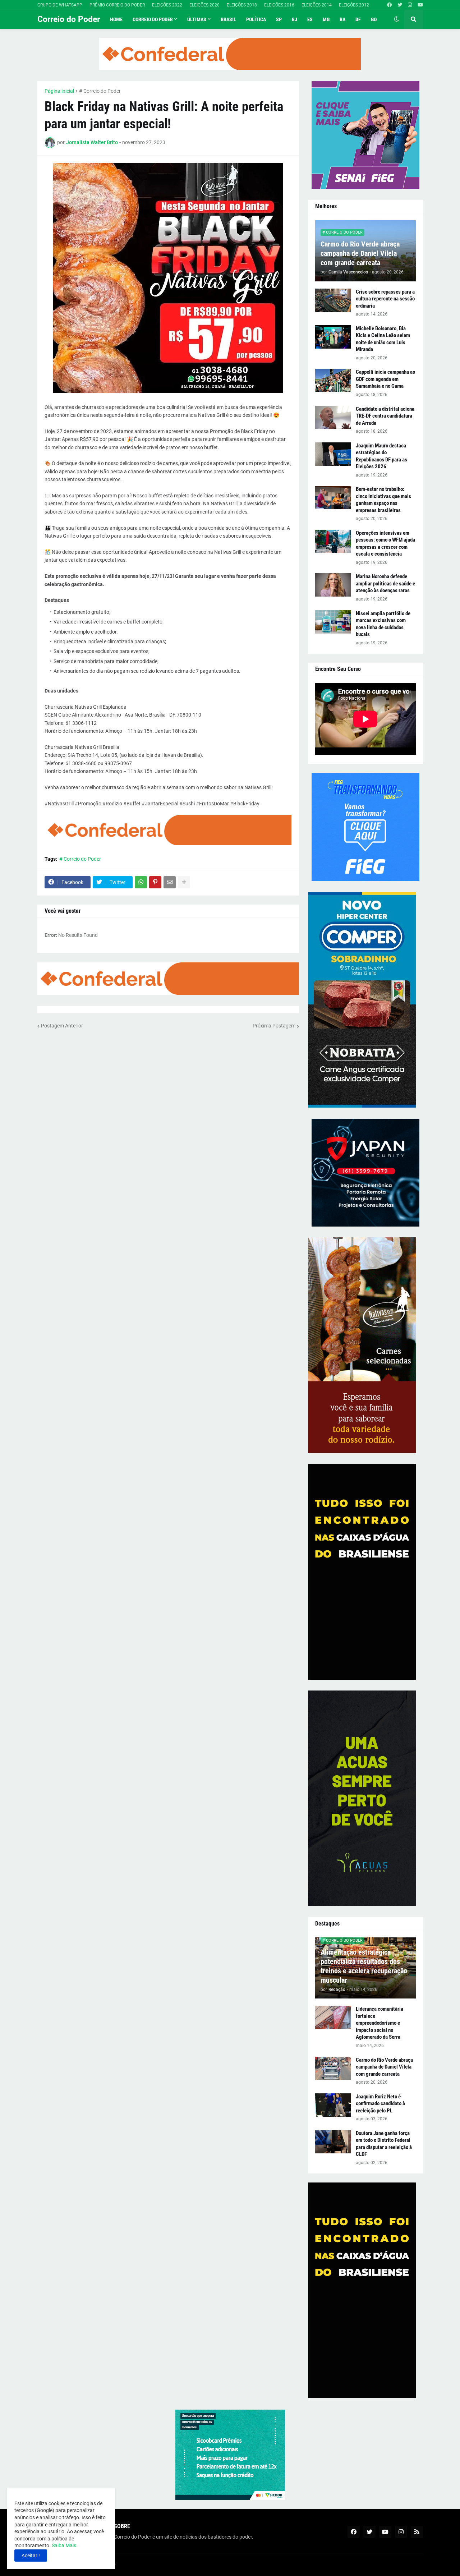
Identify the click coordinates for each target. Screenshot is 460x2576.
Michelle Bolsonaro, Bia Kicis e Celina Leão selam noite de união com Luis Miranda (383, 339)
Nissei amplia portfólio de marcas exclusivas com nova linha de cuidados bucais (383, 624)
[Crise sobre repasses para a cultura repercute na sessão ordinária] (333, 300)
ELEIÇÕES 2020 (204, 5)
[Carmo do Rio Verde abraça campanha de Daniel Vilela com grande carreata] (333, 2068)
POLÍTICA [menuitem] (256, 19)
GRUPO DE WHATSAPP (60, 5)
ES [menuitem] (310, 19)
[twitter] (400, 5)
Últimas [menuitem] (197, 19)
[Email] (170, 882)
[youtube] (420, 5)
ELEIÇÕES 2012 (354, 5)
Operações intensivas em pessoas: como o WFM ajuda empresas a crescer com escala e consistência (385, 544)
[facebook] (389, 5)
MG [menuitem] (326, 19)
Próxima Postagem (274, 1026)
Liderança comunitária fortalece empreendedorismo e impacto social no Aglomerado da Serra (379, 2023)
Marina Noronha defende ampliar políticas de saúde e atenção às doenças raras (385, 583)
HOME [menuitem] (116, 19)
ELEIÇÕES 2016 (279, 5)
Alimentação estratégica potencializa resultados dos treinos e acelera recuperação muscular (364, 1966)
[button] (396, 19)
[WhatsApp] (141, 882)
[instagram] (410, 5)
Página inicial (59, 91)
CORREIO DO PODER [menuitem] (153, 19)
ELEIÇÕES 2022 (167, 5)
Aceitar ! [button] (31, 2556)
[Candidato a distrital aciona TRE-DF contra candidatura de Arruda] (333, 417)
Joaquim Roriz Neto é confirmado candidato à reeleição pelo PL (380, 2104)
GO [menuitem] (374, 19)
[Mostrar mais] (184, 882)
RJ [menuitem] (295, 19)
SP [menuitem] (279, 19)
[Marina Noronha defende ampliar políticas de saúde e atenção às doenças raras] (333, 585)
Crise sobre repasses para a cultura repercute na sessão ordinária (385, 299)
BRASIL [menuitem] (228, 19)
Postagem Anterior (62, 1026)
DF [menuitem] (358, 19)
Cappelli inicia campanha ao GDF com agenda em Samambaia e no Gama (385, 379)
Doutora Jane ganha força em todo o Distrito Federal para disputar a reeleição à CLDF (384, 2144)
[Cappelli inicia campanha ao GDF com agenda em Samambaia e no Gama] (333, 380)
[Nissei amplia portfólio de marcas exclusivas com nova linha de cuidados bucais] (333, 622)
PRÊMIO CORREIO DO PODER (117, 5)
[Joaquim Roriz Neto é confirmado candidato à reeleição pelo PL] (333, 2105)
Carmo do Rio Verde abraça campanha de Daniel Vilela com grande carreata (360, 253)
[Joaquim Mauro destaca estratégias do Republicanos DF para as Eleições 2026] (333, 454)
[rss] (417, 2532)
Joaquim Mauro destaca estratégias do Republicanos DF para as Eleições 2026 (381, 456)
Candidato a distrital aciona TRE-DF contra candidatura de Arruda (385, 416)
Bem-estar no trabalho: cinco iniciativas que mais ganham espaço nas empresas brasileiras (383, 500)
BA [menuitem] (342, 19)
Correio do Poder (69, 19)
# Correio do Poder (100, 91)
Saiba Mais (63, 2545)
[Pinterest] (155, 882)
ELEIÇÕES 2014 (317, 5)
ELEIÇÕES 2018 (242, 5)
